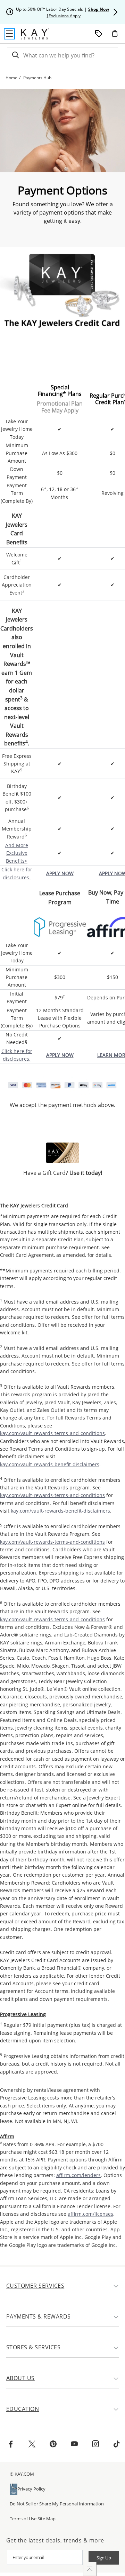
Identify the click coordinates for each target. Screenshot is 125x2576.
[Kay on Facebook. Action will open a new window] (11, 2445)
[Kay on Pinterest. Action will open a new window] (53, 2445)
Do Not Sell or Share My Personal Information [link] (57, 2504)
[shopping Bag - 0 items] (117, 36)
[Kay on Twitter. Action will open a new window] (32, 2445)
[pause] (10, 12)
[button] (115, 12)
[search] (15, 55)
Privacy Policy (31, 2489)
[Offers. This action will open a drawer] (99, 34)
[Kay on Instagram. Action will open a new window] (95, 2445)
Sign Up (104, 2558)
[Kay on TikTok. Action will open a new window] (117, 2445)
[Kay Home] (35, 34)
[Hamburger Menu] (9, 34)
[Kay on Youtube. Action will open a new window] (74, 2445)
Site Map (47, 2519)
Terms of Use (23, 2519)
